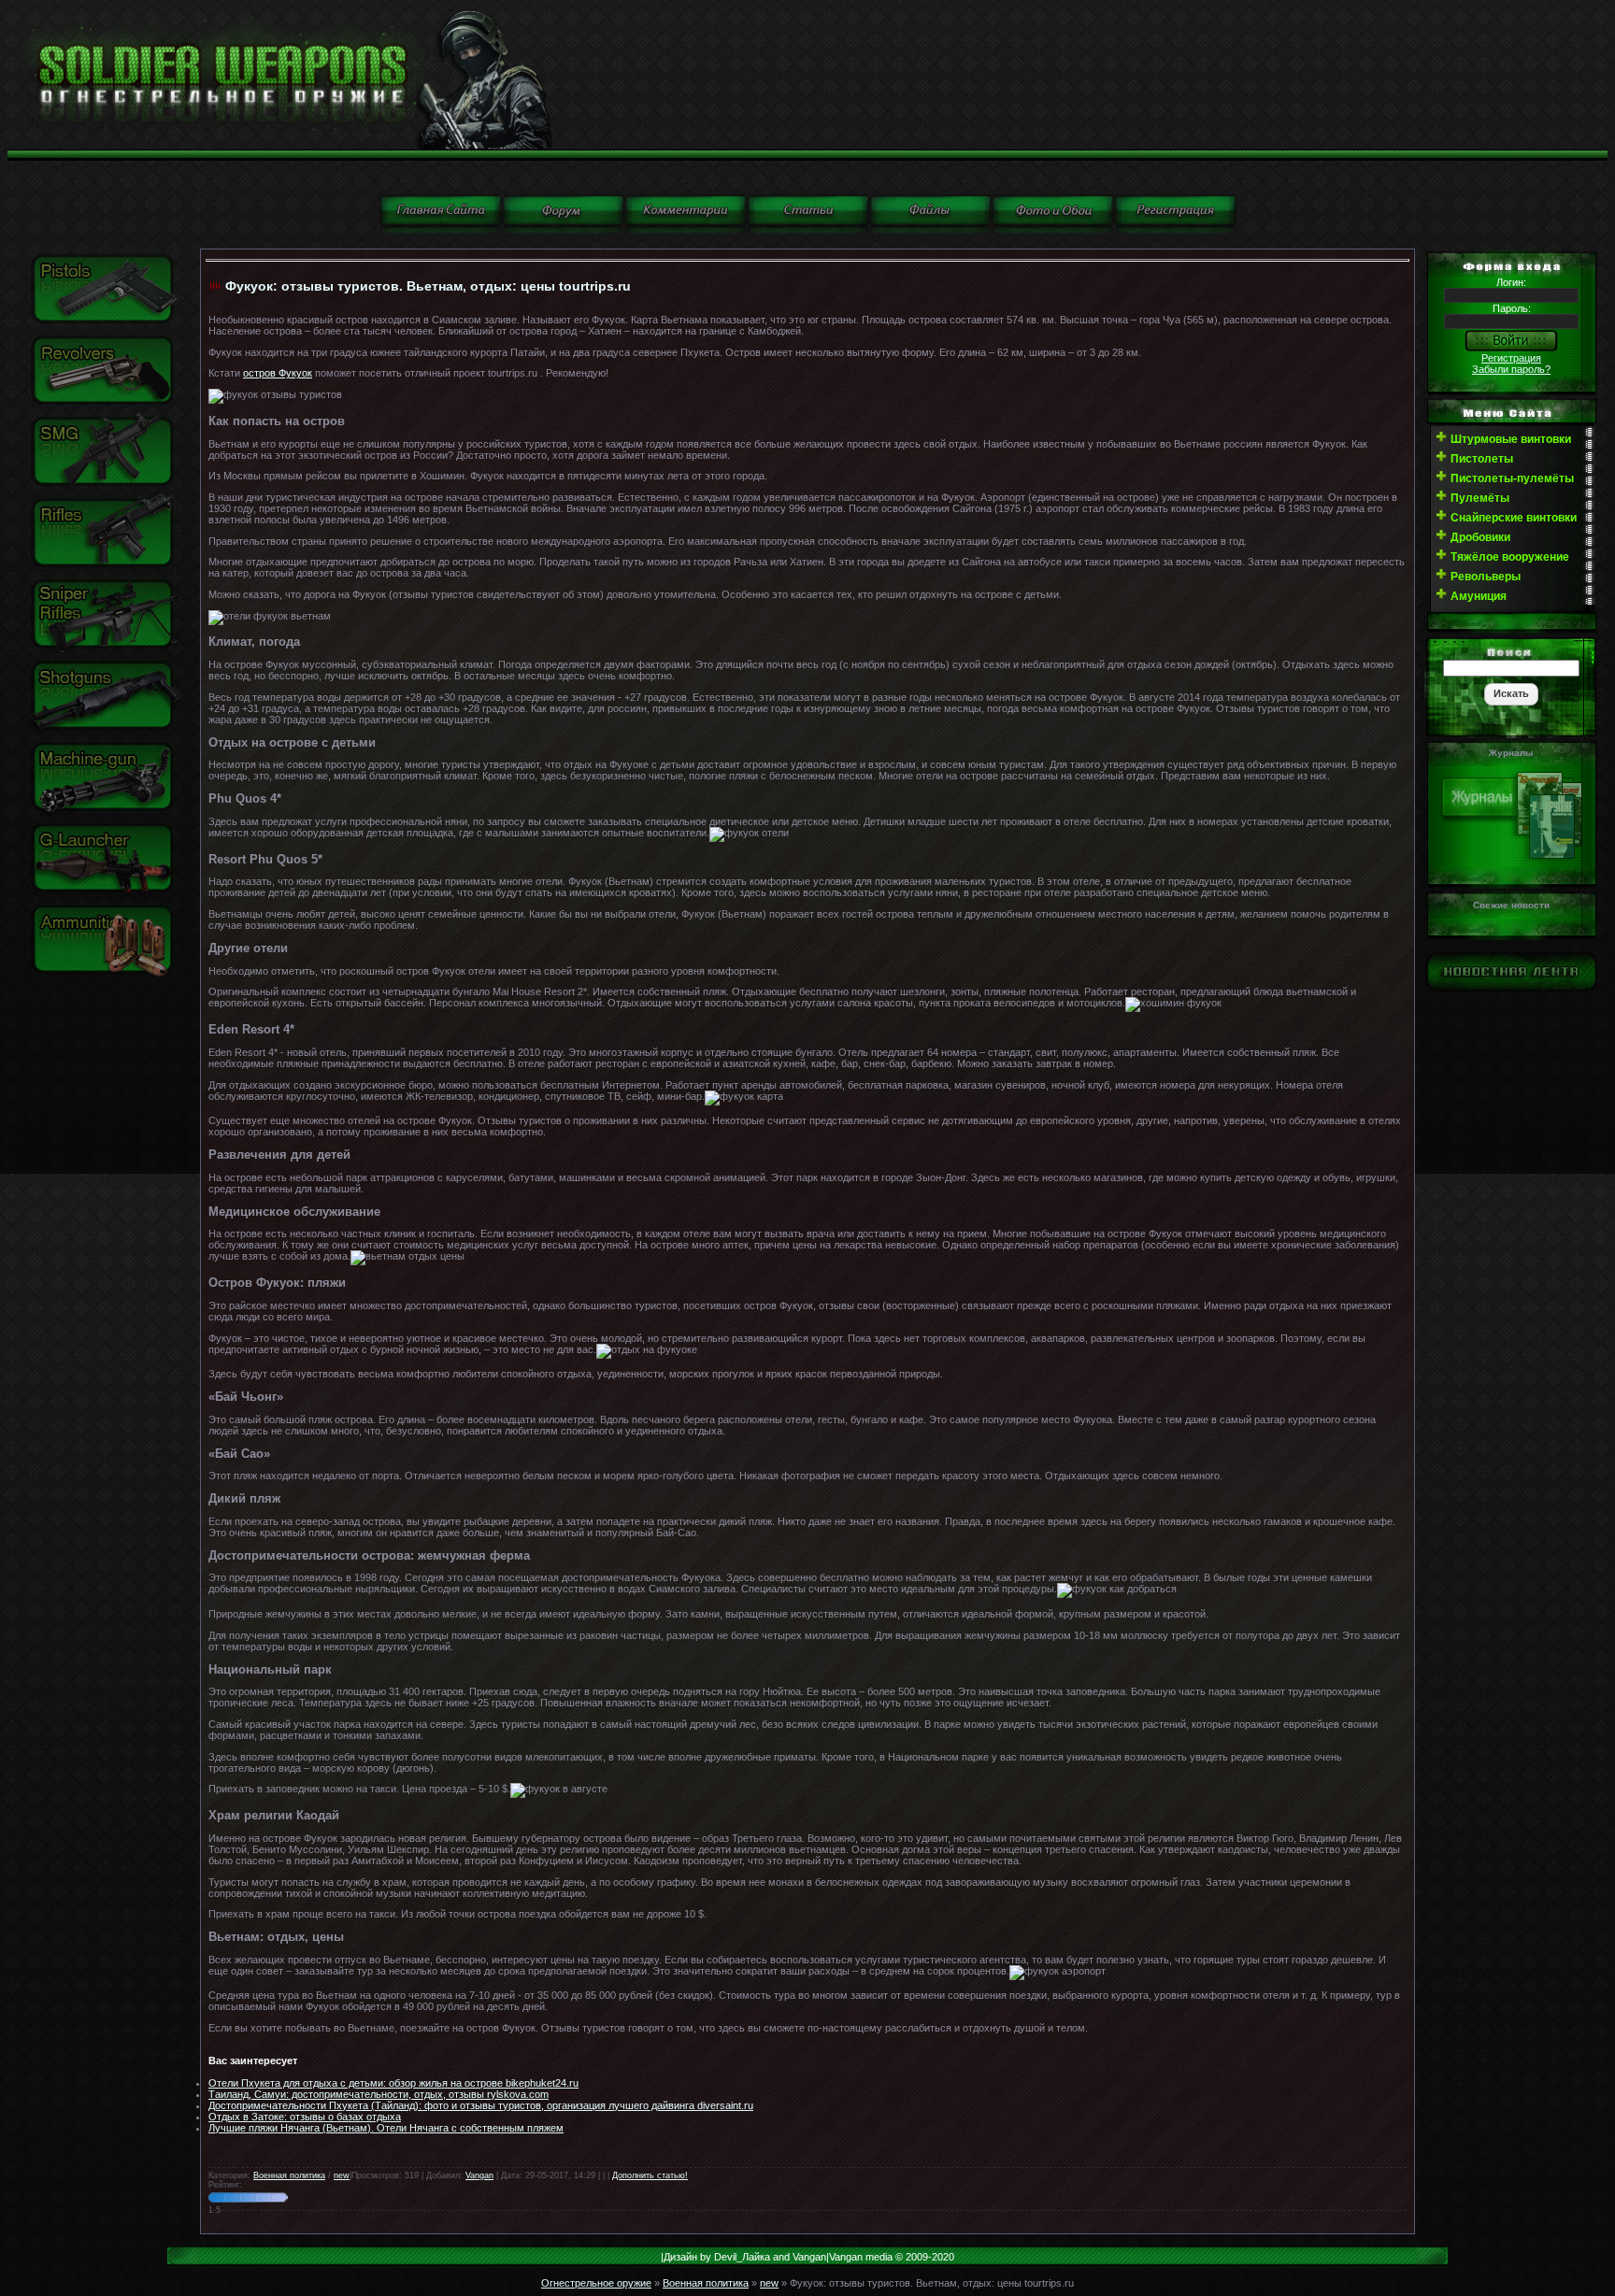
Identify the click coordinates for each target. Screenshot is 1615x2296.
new (342, 2175)
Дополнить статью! (650, 2175)
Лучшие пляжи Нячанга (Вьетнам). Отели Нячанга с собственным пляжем (386, 2128)
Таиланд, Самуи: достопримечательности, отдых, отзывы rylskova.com (379, 2094)
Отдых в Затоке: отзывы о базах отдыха (305, 2117)
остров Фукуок (278, 373)
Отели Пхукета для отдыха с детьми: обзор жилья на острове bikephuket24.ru (393, 2083)
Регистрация (1511, 358)
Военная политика (289, 2175)
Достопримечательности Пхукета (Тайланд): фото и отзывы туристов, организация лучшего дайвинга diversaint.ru (481, 2105)
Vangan (479, 2175)
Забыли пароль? (1511, 369)
